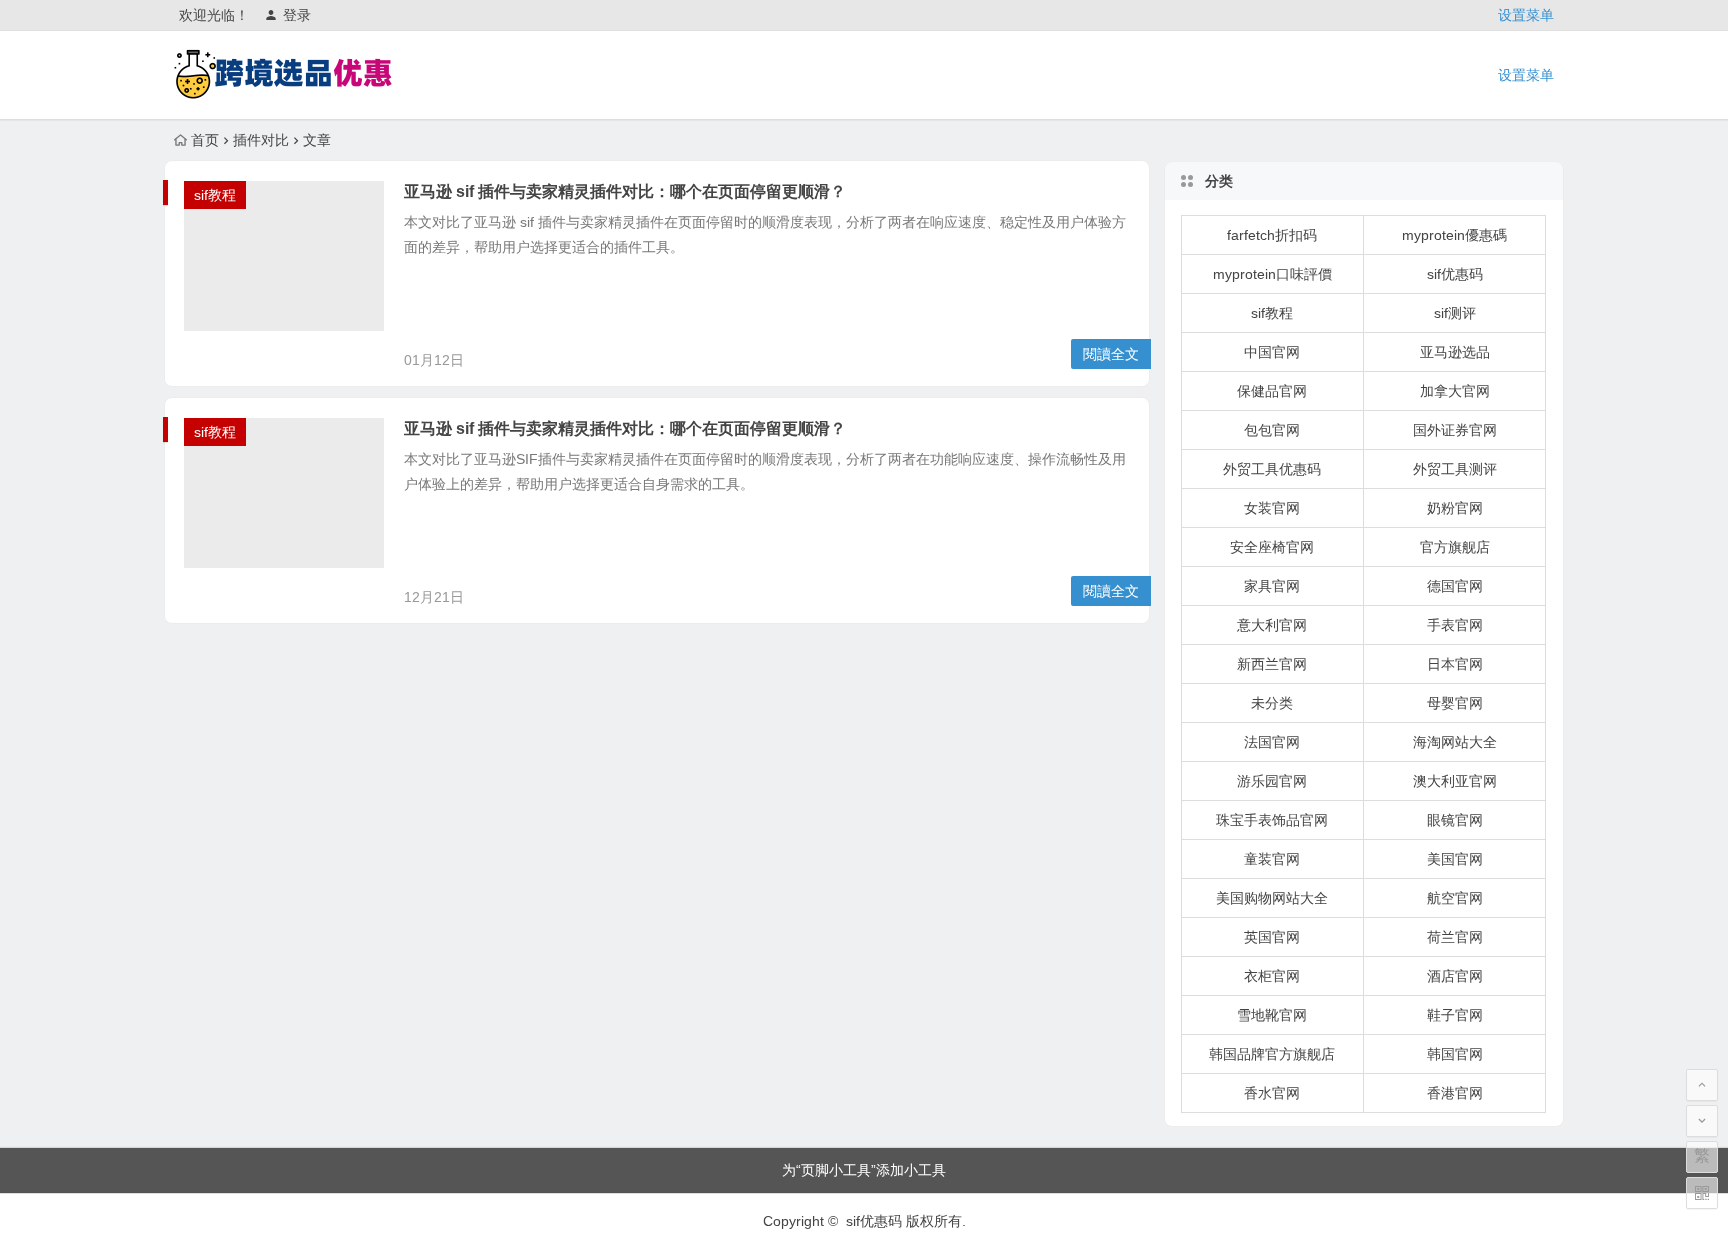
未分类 (1272, 703)
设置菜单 (1526, 15)
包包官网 (1272, 430)
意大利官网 (1272, 625)
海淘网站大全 (1455, 742)
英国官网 (1272, 937)
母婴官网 (1455, 703)
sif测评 (1455, 313)
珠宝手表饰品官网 (1272, 820)
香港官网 (1455, 1093)
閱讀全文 (1111, 354)
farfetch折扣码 (1272, 235)
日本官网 (1455, 664)
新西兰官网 (1272, 664)
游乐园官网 (1272, 781)
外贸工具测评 (1455, 469)
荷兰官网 (1455, 937)
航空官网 (1455, 898)
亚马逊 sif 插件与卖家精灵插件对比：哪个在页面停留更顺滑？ (625, 191)
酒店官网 (1455, 976)
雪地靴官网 (1272, 1015)
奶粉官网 (1455, 508)
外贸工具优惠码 (1272, 469)
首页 (205, 140)
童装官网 (1272, 859)
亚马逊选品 (1455, 352)
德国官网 (1455, 586)
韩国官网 (1455, 1054)
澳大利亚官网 (1455, 781)
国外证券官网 (1455, 430)
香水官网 (1272, 1093)
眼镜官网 (1455, 820)
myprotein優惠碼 (1454, 235)
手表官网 (1455, 625)
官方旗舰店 (1455, 547)
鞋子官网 (1455, 1015)
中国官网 (1272, 352)
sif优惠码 (1455, 274)
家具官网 (1272, 586)
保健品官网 (1272, 391)
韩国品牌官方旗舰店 (1272, 1054)
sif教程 (215, 195)
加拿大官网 (1455, 391)
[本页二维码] (1702, 1193)
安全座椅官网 (1272, 547)
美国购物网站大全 (1272, 898)
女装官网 (1272, 508)
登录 (297, 15)
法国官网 (1272, 742)
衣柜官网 (1272, 976)
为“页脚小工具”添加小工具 (864, 1170)
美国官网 (1455, 859)
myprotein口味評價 (1272, 274)
